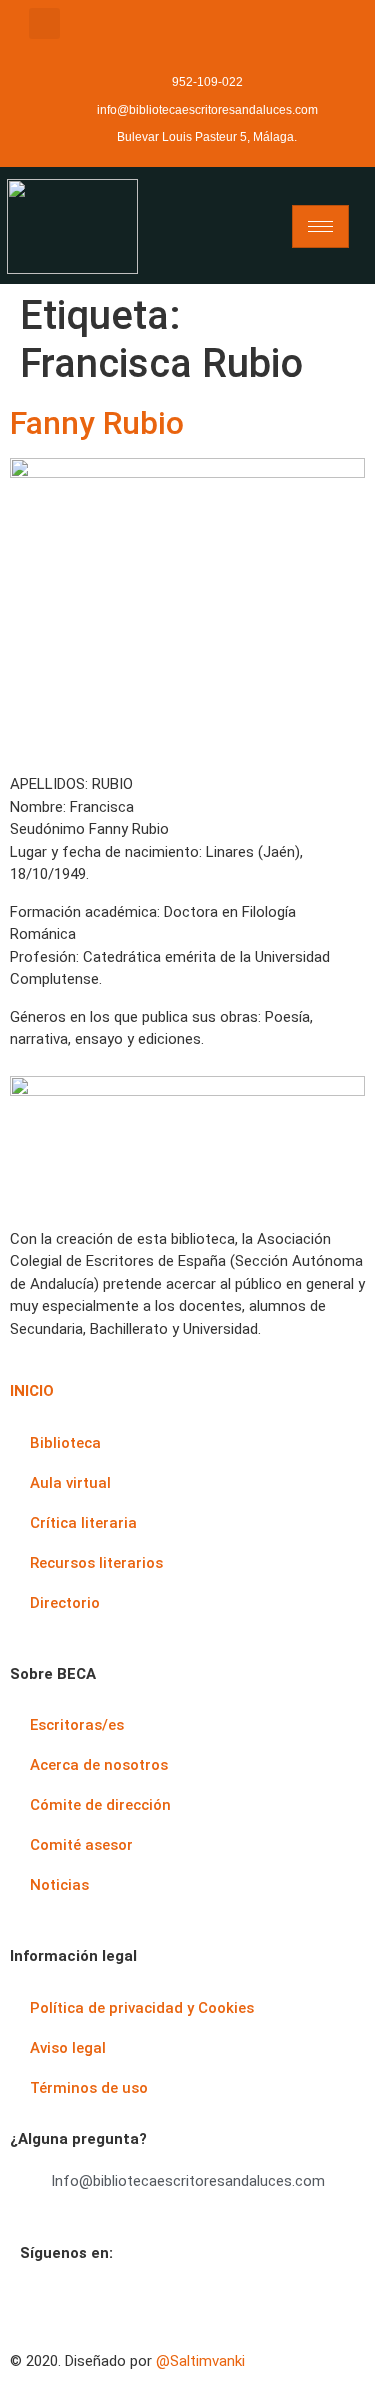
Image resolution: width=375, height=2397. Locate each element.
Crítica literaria (83, 1523)
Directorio (65, 1603)
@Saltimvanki (200, 2361)
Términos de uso (89, 2088)
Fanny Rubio (97, 423)
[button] (44, 23)
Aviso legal (68, 2048)
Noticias (59, 1885)
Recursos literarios (96, 1563)
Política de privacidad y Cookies (142, 2008)
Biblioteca (65, 1443)
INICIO (32, 1391)
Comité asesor (81, 1845)
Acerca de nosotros (99, 1765)
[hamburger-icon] (320, 226)
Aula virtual (70, 1483)
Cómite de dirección (100, 1805)
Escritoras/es (77, 1725)
